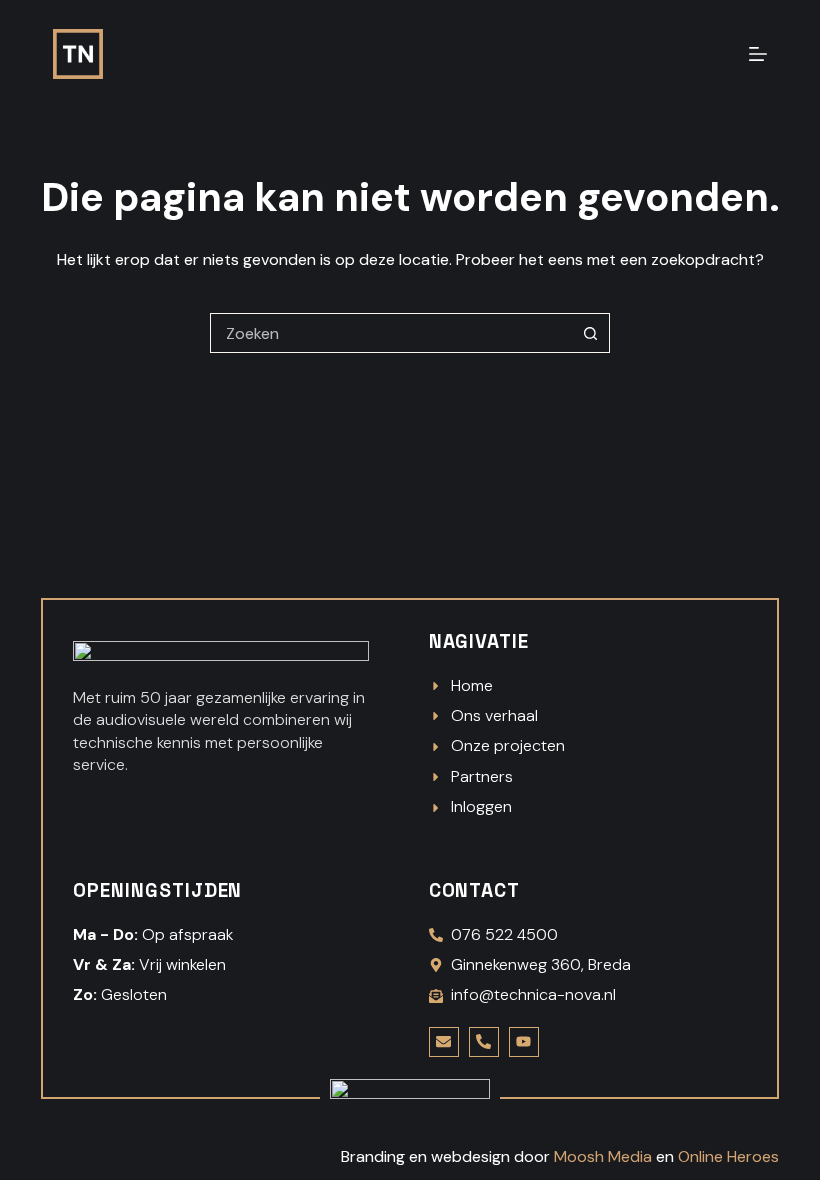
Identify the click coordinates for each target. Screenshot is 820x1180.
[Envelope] (444, 1042)
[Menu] (758, 54)
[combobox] (391, 333)
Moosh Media (603, 1156)
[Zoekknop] (590, 333)
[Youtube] (524, 1042)
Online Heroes (728, 1156)
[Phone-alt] (484, 1042)
